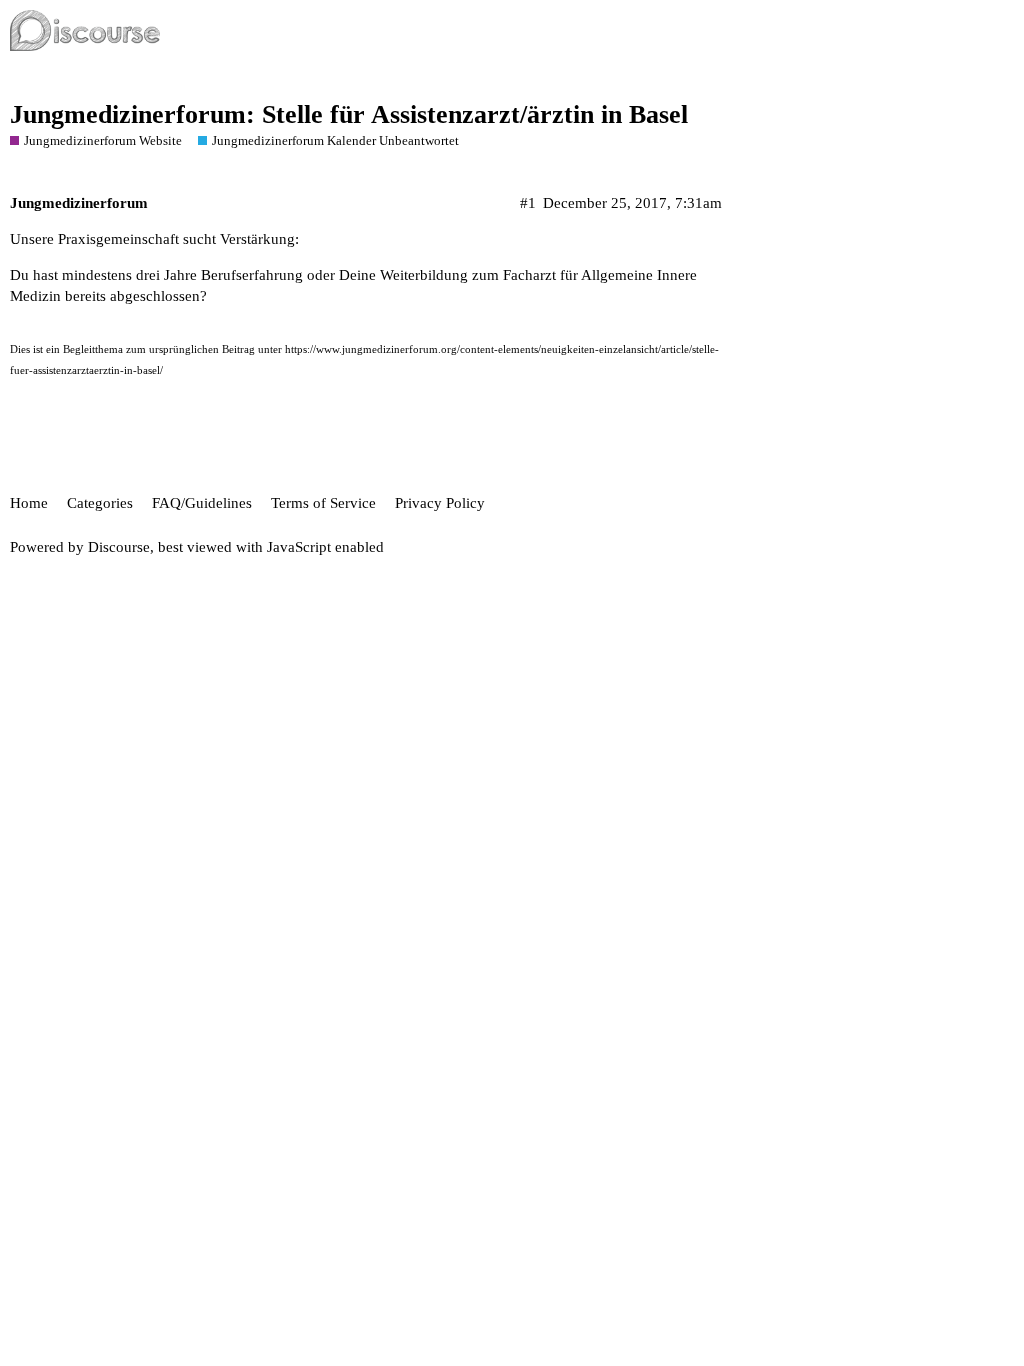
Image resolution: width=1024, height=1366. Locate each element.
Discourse (119, 547)
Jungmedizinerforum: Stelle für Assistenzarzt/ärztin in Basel (349, 114)
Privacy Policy (440, 503)
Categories (100, 503)
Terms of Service (323, 503)
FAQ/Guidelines (202, 503)
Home (29, 503)
